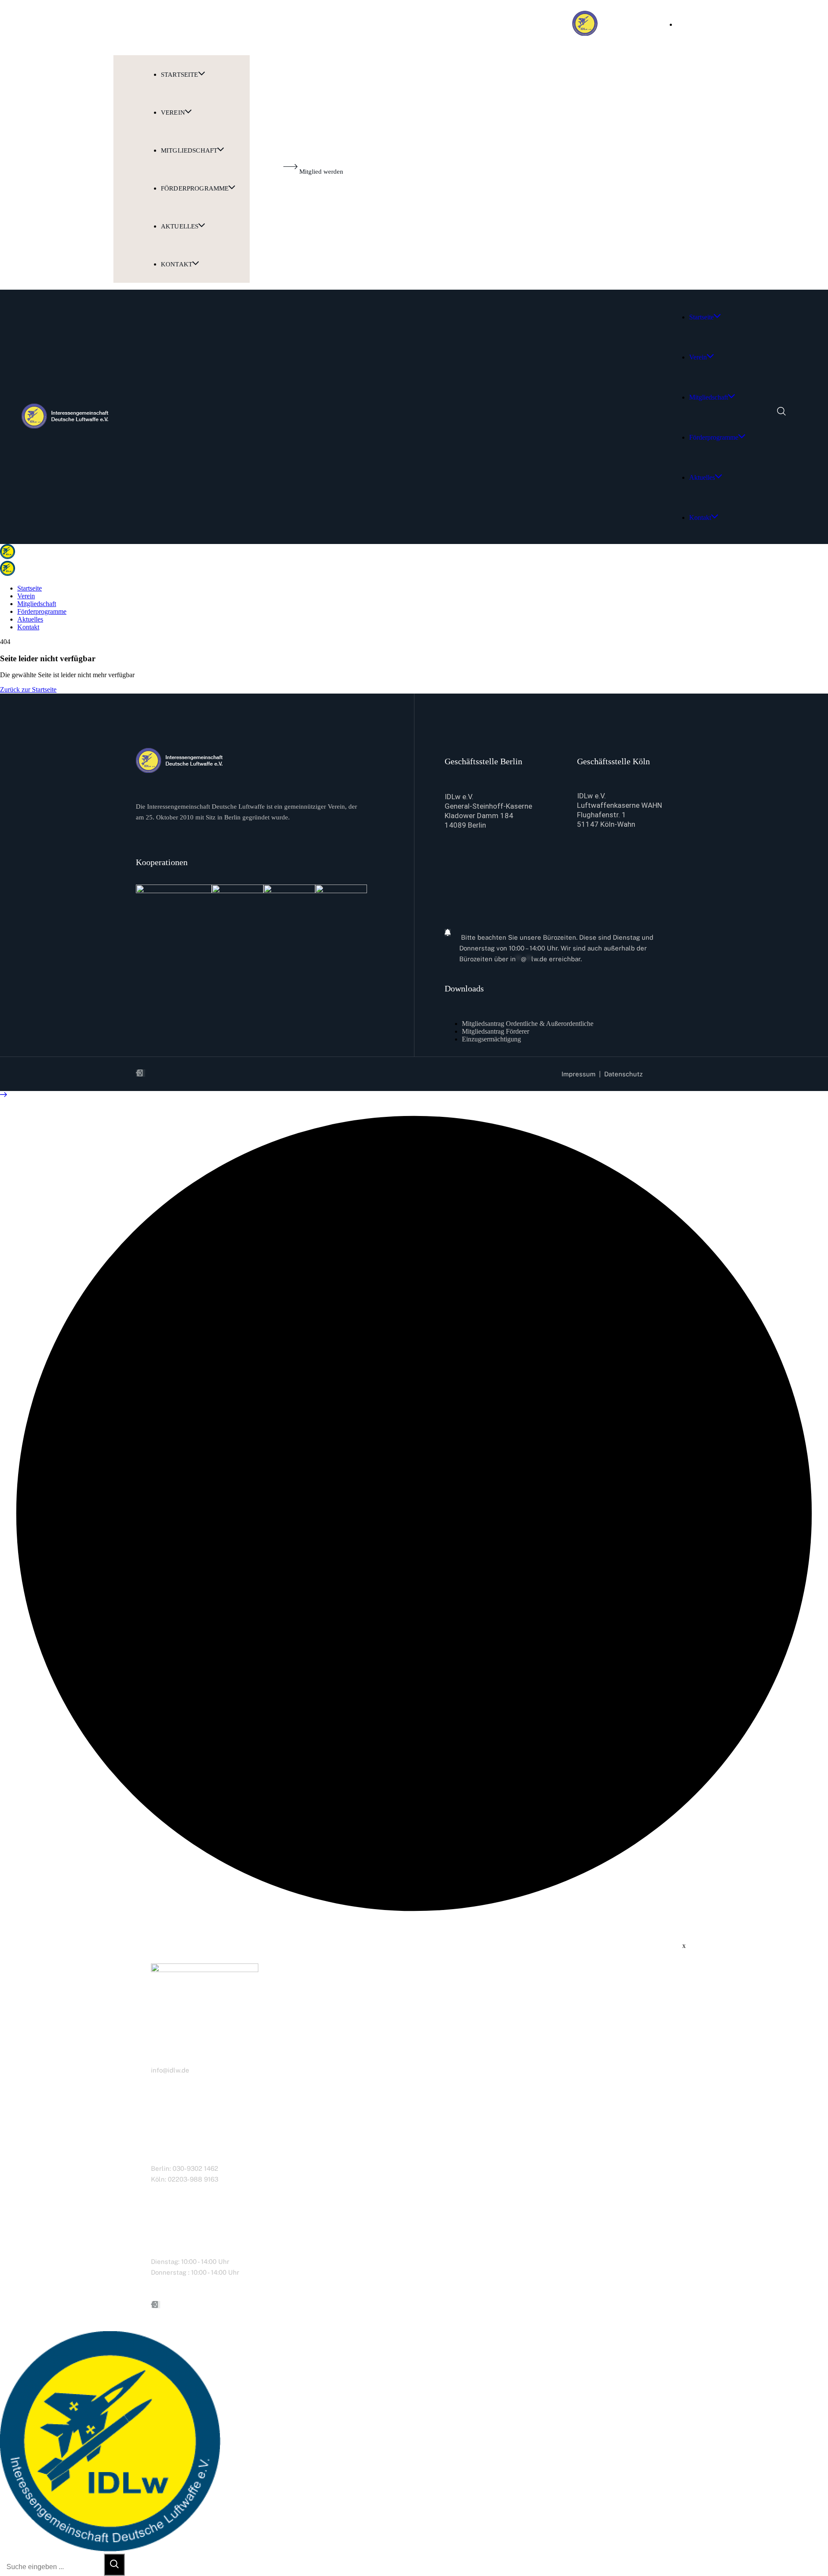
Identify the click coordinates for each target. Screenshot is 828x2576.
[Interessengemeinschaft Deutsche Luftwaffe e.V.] (8, 557)
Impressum (579, 1074)
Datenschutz (623, 1074)
